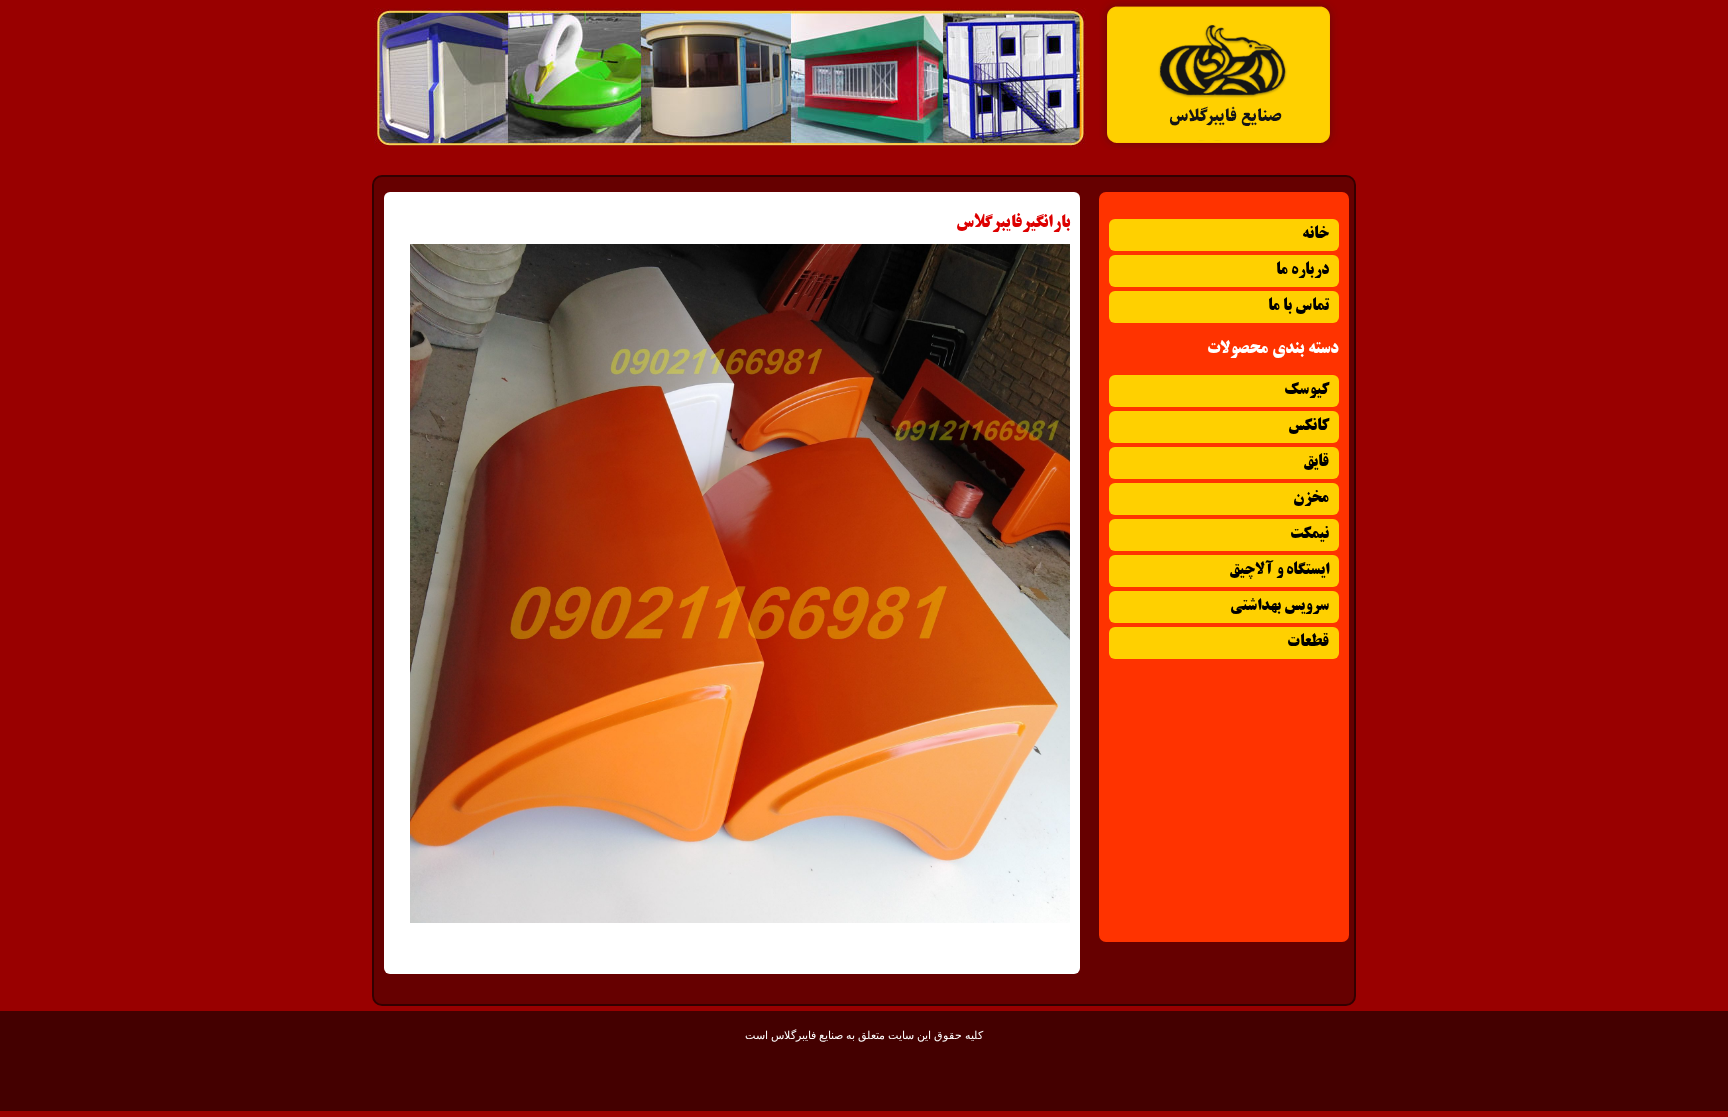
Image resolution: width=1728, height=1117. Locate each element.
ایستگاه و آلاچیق (1279, 570)
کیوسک (1306, 390)
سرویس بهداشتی (1279, 606)
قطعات (1308, 642)
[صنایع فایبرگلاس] (1219, 146)
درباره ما (1302, 270)
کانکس (1308, 426)
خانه (1315, 234)
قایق (1316, 462)
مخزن (1311, 498)
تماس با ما (1298, 306)
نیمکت (1309, 534)
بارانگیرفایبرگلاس (1013, 223)
